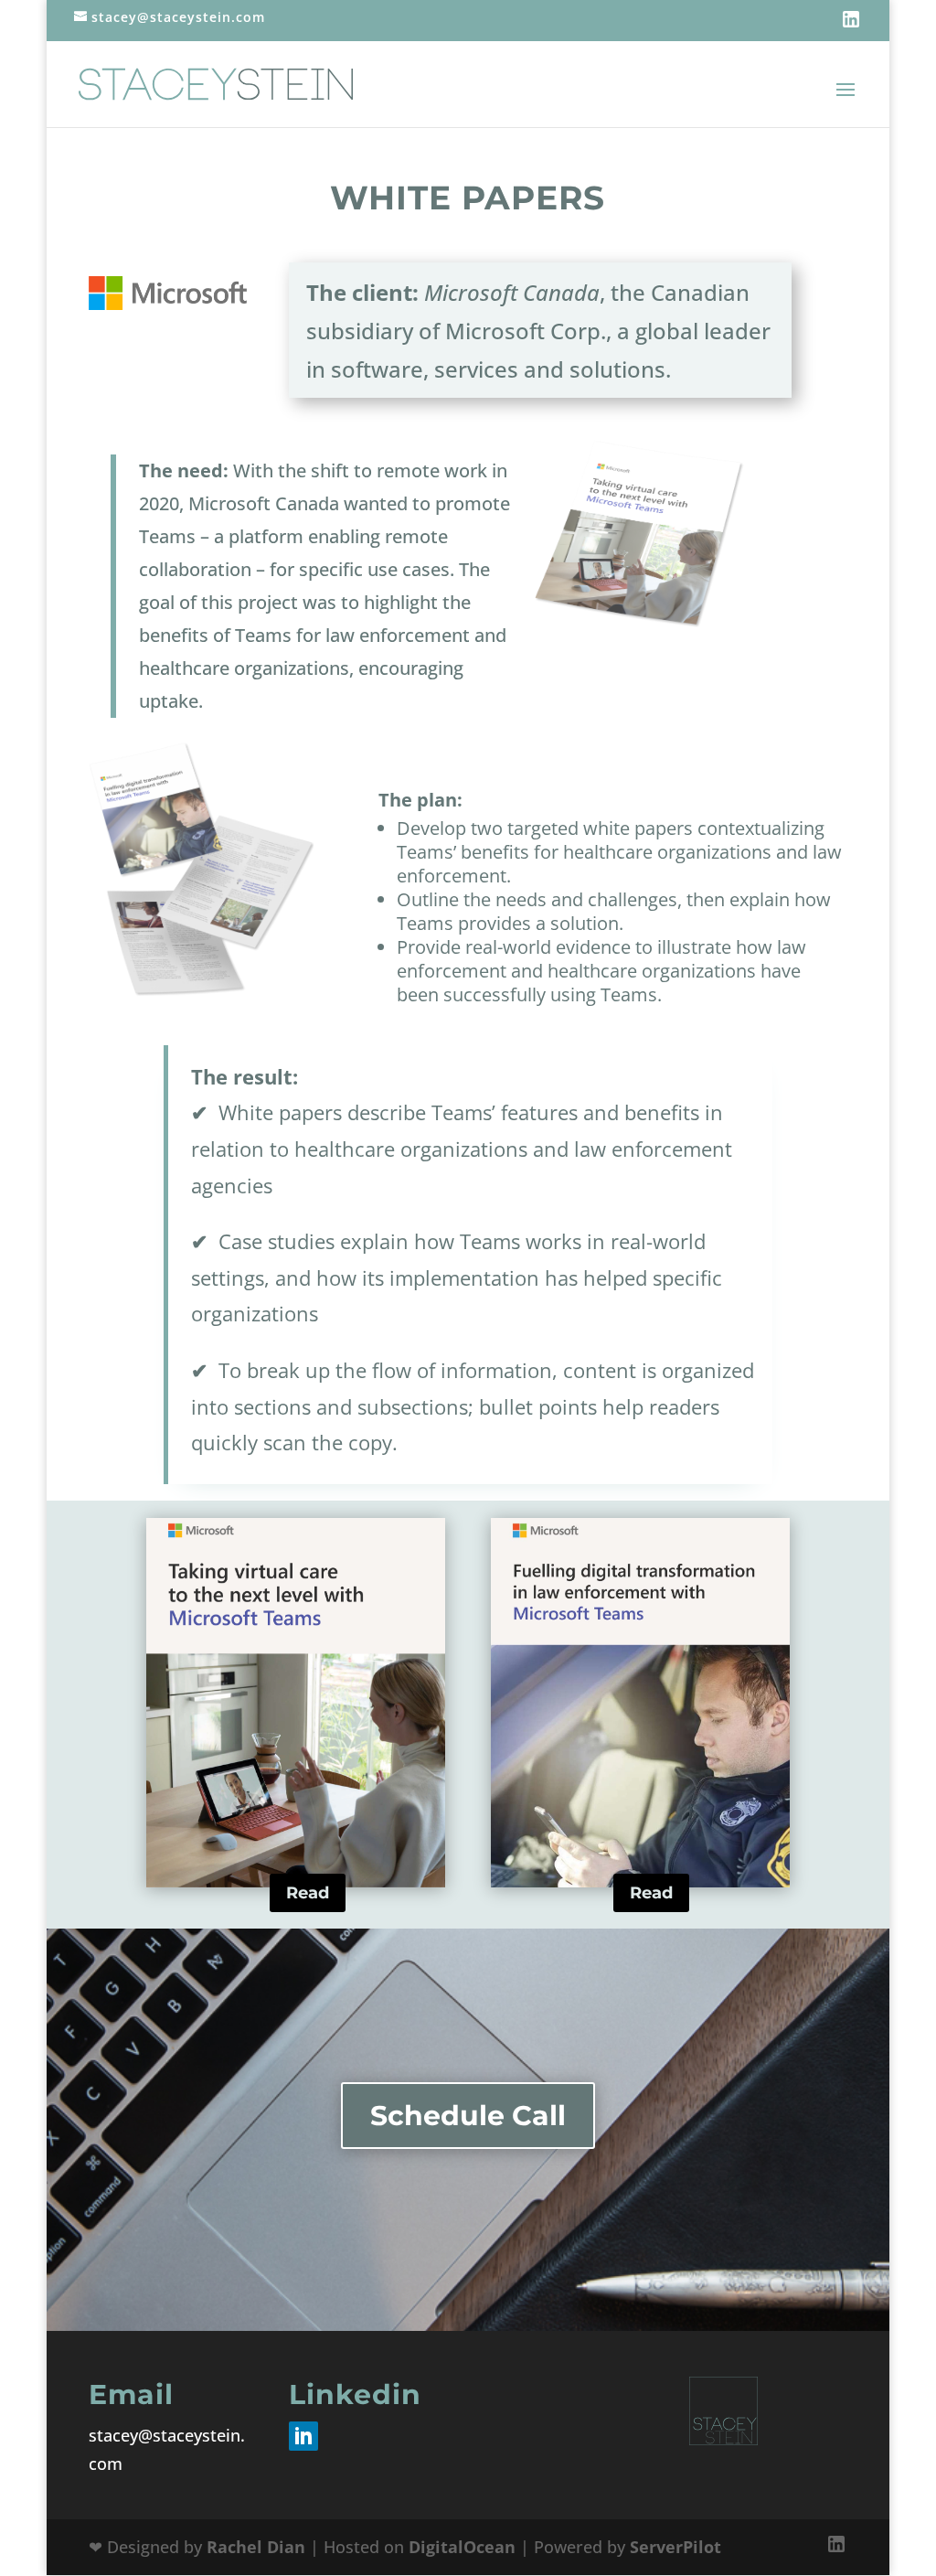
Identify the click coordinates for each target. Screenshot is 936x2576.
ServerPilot (675, 2547)
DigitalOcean (462, 2547)
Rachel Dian (256, 2547)
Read (308, 1893)
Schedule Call (468, 2116)
